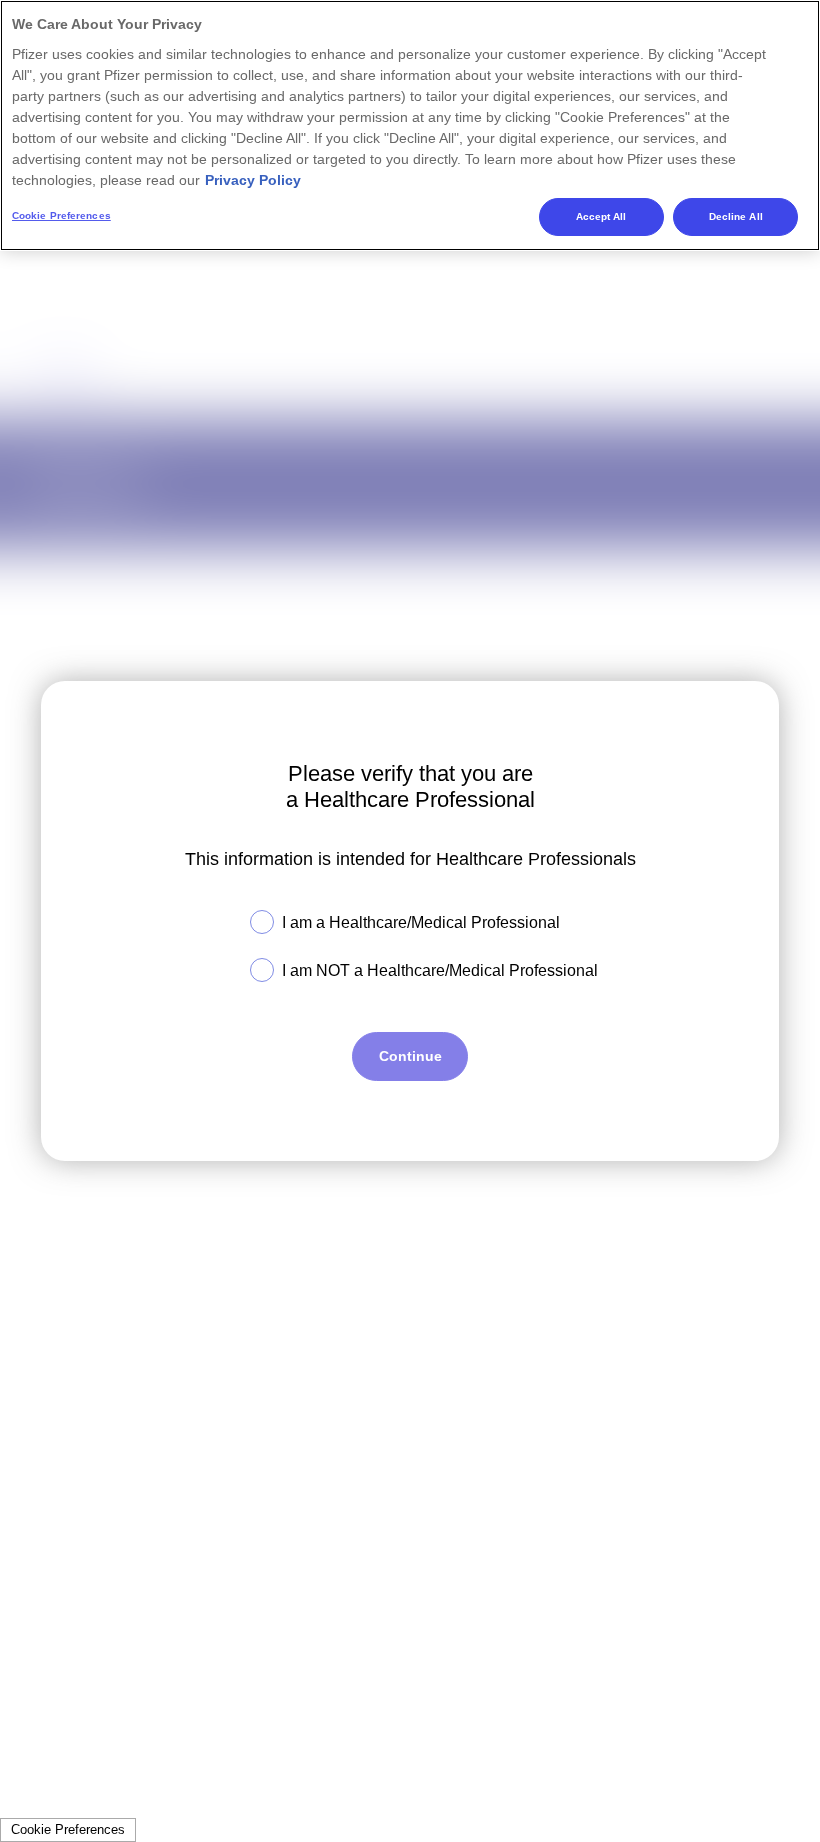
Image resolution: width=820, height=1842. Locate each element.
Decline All (736, 216)
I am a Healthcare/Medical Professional (421, 922)
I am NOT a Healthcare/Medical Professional (440, 970)
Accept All (601, 216)
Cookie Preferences (68, 1829)
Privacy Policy (253, 180)
